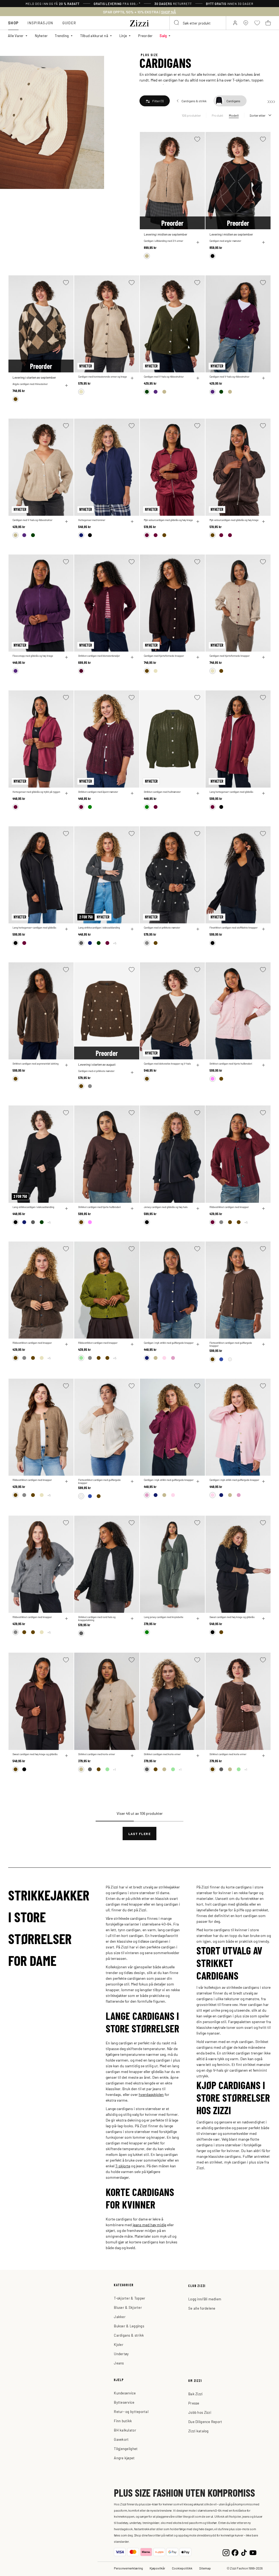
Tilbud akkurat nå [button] (94, 36)
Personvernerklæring (128, 2568)
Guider (69, 23)
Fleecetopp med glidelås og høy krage (33, 656)
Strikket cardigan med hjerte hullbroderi (231, 1064)
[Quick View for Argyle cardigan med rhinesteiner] (66, 385)
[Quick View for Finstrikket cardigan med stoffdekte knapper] (263, 929)
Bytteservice (124, 2402)
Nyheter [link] (41, 36)
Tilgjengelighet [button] (126, 2449)
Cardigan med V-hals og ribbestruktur (164, 377)
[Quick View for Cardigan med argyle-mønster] (263, 242)
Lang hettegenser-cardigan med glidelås (231, 792)
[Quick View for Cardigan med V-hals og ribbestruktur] (198, 378)
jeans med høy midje (149, 2225)
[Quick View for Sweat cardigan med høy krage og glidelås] (263, 1619)
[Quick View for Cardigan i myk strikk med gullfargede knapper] (198, 1344)
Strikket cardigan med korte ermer (97, 1754)
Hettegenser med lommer (92, 520)
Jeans (119, 2363)
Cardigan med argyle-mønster (225, 241)
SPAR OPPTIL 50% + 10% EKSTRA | (139, 12)
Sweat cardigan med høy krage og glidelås (232, 1617)
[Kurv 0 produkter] (268, 23)
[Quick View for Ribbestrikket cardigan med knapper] (263, 1209)
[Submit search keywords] (177, 23)
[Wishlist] (197, 139)
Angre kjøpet (124, 2458)
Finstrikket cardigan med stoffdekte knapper (233, 928)
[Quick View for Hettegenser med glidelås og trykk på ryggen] (66, 793)
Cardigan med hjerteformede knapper (164, 656)
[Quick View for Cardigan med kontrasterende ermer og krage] (132, 378)
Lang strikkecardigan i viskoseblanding (99, 928)
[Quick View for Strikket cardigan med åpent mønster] (132, 793)
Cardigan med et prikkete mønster (162, 928)
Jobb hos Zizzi (200, 2412)
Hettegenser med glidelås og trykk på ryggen (36, 792)
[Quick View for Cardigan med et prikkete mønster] (198, 929)
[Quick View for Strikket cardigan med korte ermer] (132, 1756)
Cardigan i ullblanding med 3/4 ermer (163, 241)
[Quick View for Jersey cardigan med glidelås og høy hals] (198, 1209)
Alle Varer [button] (16, 36)
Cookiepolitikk (182, 2568)
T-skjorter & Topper (130, 2298)
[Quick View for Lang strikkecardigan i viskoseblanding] (132, 929)
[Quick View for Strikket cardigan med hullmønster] (198, 793)
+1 (114, 1769)
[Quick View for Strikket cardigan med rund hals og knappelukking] (132, 1619)
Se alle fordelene (202, 2308)
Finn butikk (123, 2421)
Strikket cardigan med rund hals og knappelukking (97, 1619)
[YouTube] (253, 2552)
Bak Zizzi (195, 2394)
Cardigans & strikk (129, 2335)
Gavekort (121, 2439)
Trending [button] (62, 36)
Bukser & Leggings (129, 2326)
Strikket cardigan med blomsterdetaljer (99, 656)
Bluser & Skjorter (128, 2307)
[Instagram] (226, 2552)
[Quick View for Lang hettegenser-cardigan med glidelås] (263, 793)
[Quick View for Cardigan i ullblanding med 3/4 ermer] (198, 242)
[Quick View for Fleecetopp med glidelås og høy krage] (66, 657)
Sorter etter (257, 115)
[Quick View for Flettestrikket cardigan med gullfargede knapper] (263, 1344)
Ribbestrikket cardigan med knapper (229, 1207)
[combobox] (198, 23)
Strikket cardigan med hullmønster (162, 792)
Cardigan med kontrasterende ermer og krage (103, 377)
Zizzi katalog (198, 2431)
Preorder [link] (145, 36)
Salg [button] (163, 36)
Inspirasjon (40, 23)
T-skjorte (123, 2166)
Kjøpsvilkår (157, 2568)
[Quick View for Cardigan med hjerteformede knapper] (198, 657)
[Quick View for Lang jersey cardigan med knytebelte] (198, 1619)
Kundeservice (125, 2393)
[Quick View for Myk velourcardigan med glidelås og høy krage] (198, 522)
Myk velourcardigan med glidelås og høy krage (168, 520)
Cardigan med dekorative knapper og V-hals (167, 1064)
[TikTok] (244, 2552)
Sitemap (205, 2568)
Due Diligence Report (205, 2422)
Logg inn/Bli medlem (205, 2299)
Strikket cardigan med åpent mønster (98, 792)
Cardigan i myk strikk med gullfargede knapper (169, 1343)
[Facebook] (235, 2552)
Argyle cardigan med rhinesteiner (30, 384)
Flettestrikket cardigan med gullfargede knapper (231, 1344)
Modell (234, 115)
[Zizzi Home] (139, 22)
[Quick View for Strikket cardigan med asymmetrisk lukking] (66, 1065)
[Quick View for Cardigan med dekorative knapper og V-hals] (198, 1065)
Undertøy (121, 2354)
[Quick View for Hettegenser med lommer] (132, 522)
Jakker (120, 2317)
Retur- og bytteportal (131, 2411)
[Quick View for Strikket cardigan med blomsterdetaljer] (132, 657)
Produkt (218, 115)
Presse (194, 2403)
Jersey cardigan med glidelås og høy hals (166, 1207)
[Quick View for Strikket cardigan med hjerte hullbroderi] (263, 1065)
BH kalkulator (125, 2430)
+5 (115, 943)
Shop (13, 23)
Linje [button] (123, 36)
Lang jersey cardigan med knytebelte (164, 1617)
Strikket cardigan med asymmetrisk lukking (36, 1064)
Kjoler (119, 2344)
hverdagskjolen (151, 2094)
